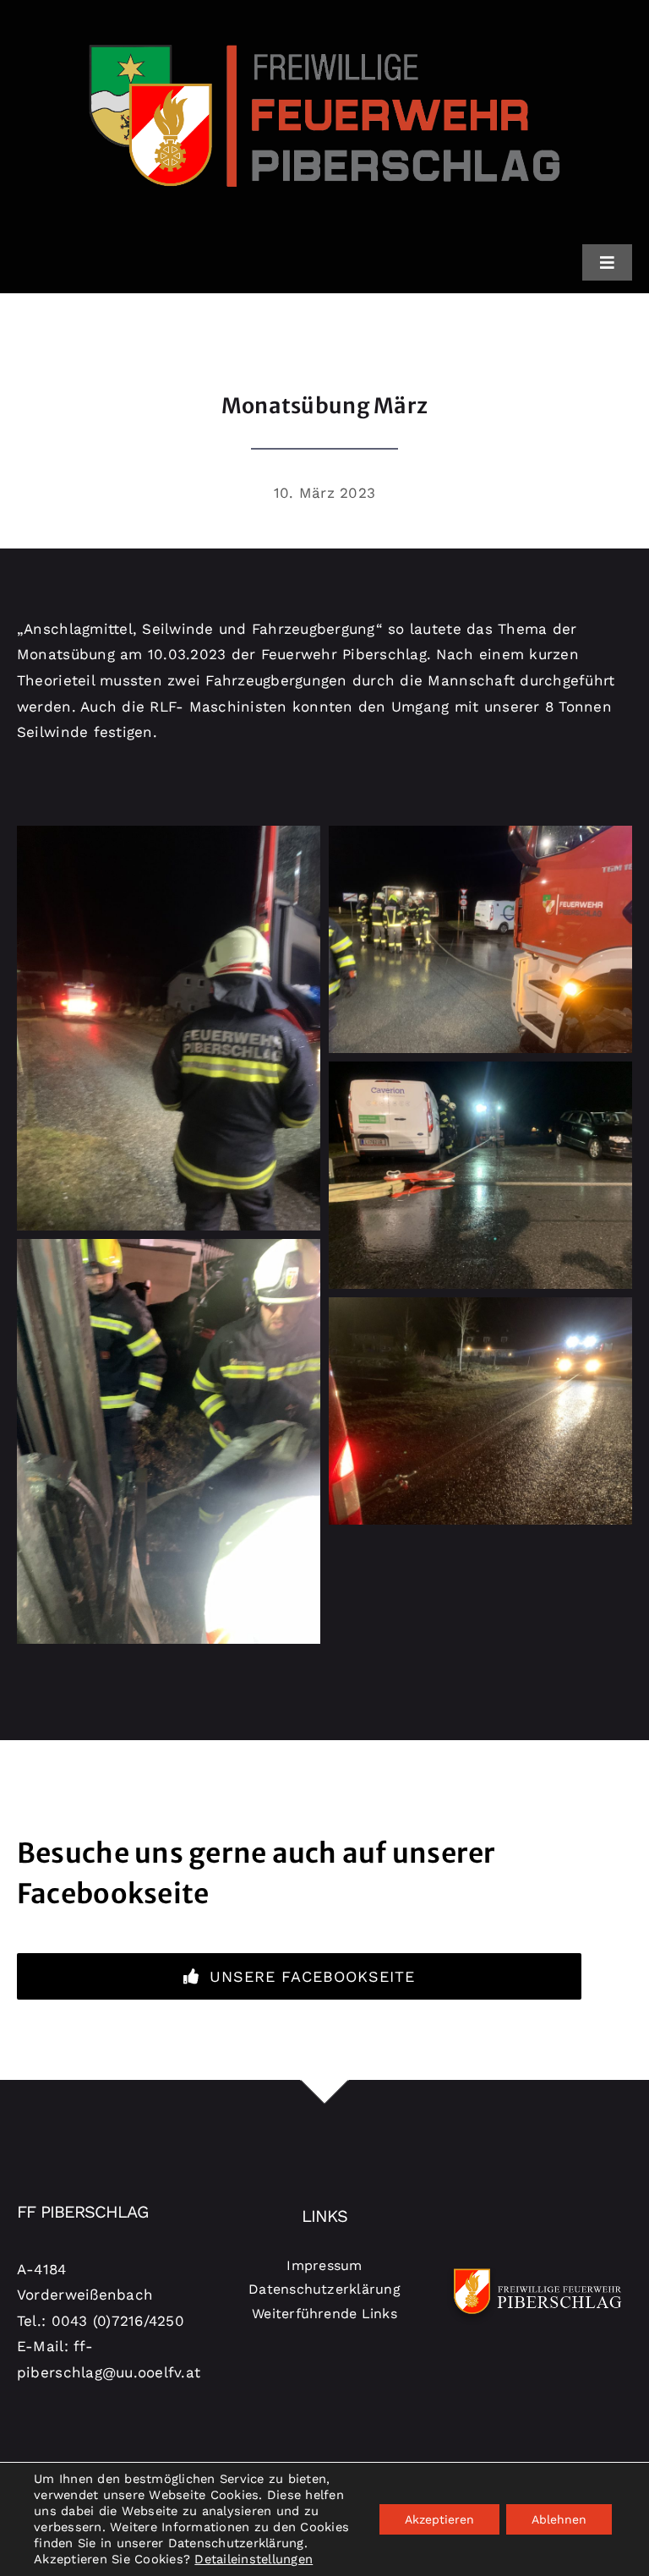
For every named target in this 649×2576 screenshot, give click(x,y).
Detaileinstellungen (254, 2559)
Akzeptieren (439, 2519)
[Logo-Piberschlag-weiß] (538, 2268)
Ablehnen (559, 2519)
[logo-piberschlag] (324, 19)
